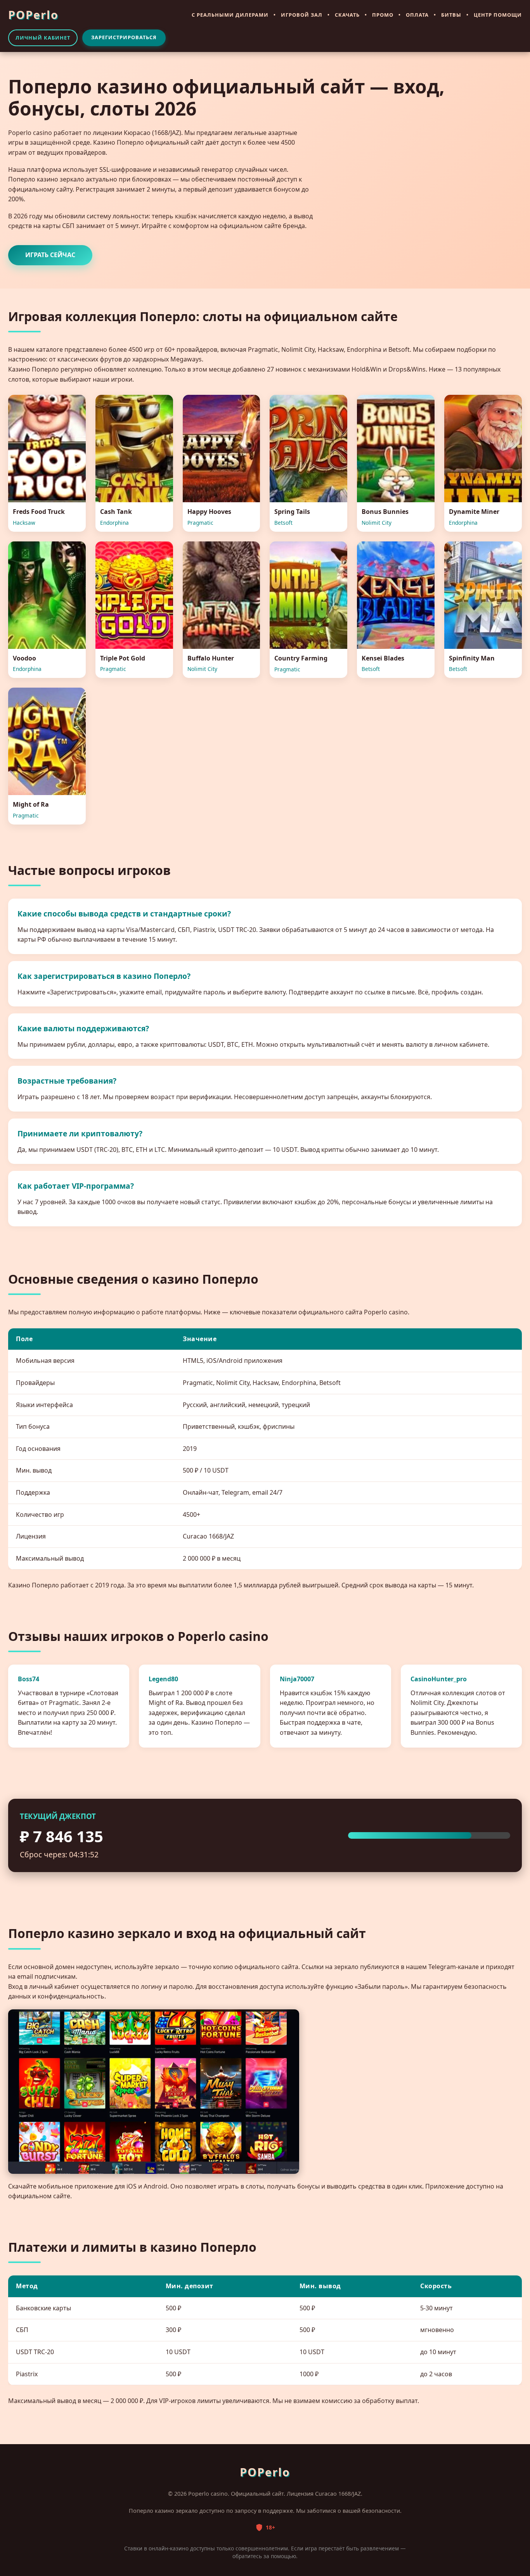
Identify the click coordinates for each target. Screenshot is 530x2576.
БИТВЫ (451, 15)
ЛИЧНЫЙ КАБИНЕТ (43, 38)
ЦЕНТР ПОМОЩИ (498, 15)
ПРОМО (383, 15)
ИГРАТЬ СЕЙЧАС (50, 255)
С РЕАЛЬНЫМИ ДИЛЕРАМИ (230, 15)
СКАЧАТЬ (347, 15)
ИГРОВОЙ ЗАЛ (302, 15)
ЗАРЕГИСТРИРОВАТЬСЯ (124, 37)
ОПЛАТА (417, 15)
